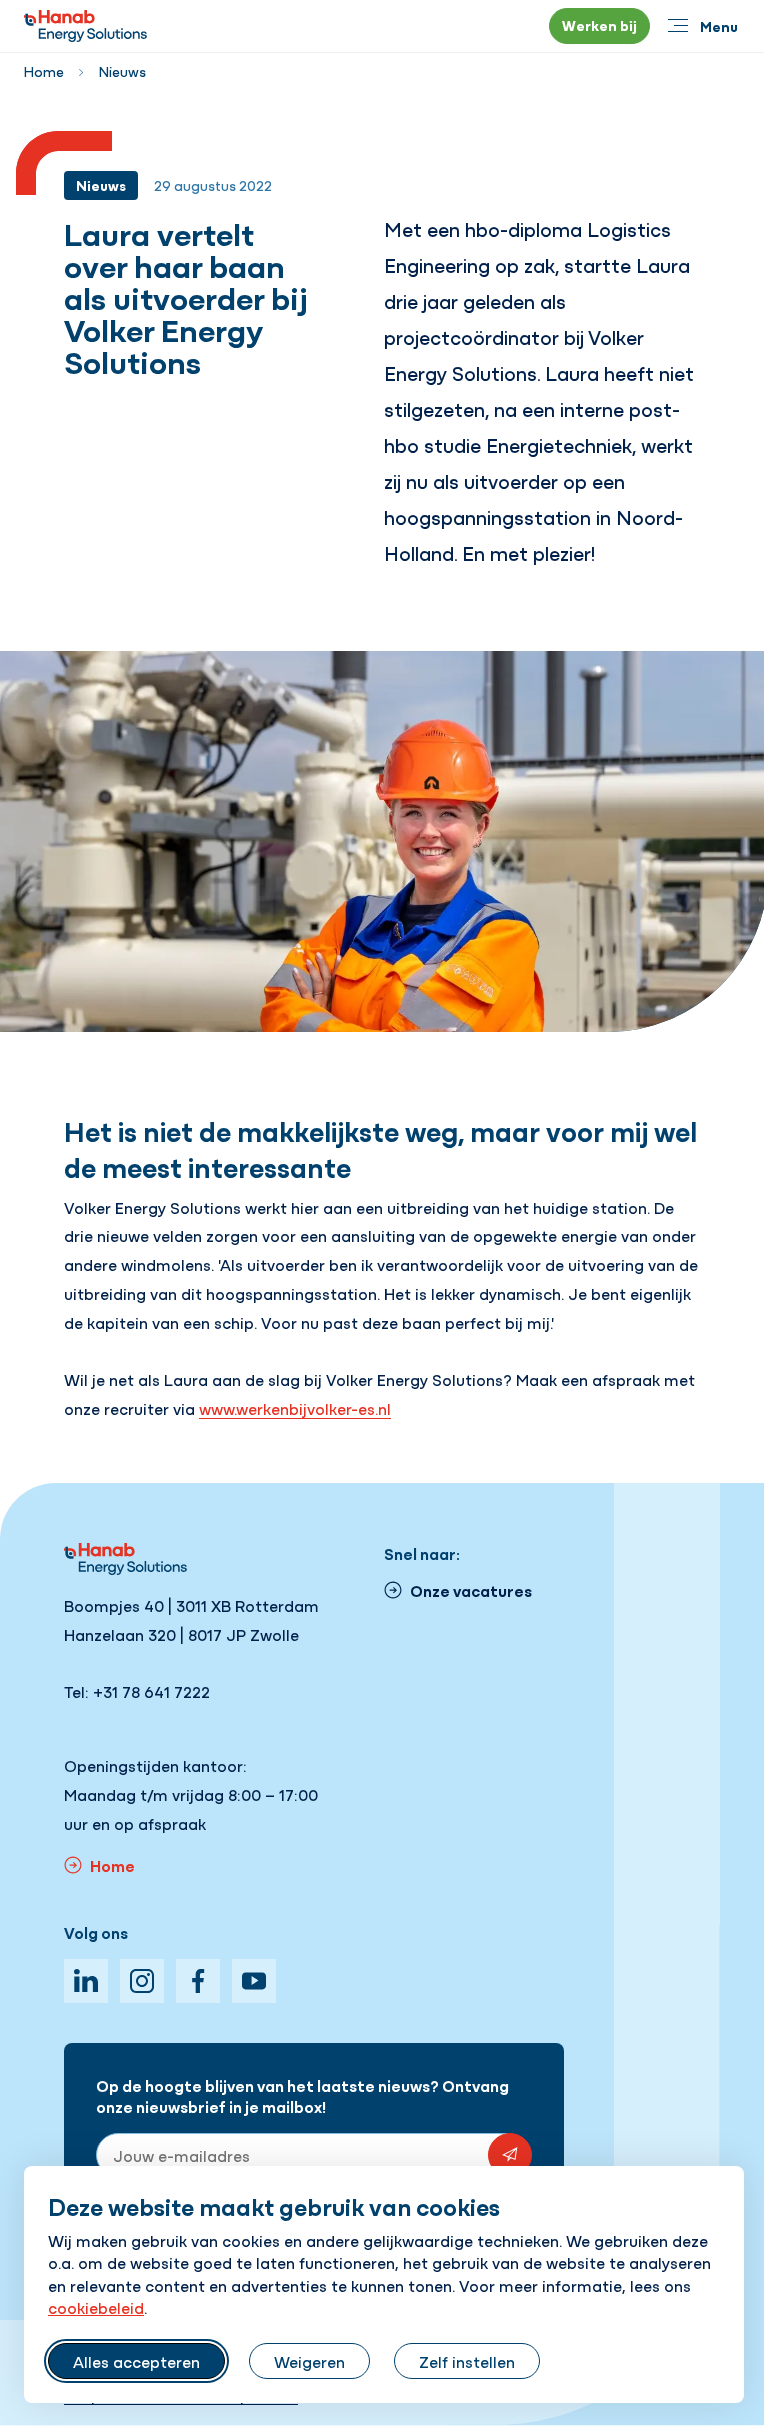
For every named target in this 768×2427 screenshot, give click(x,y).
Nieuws (122, 71)
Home (44, 71)
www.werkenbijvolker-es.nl (295, 1408)
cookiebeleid (96, 2307)
